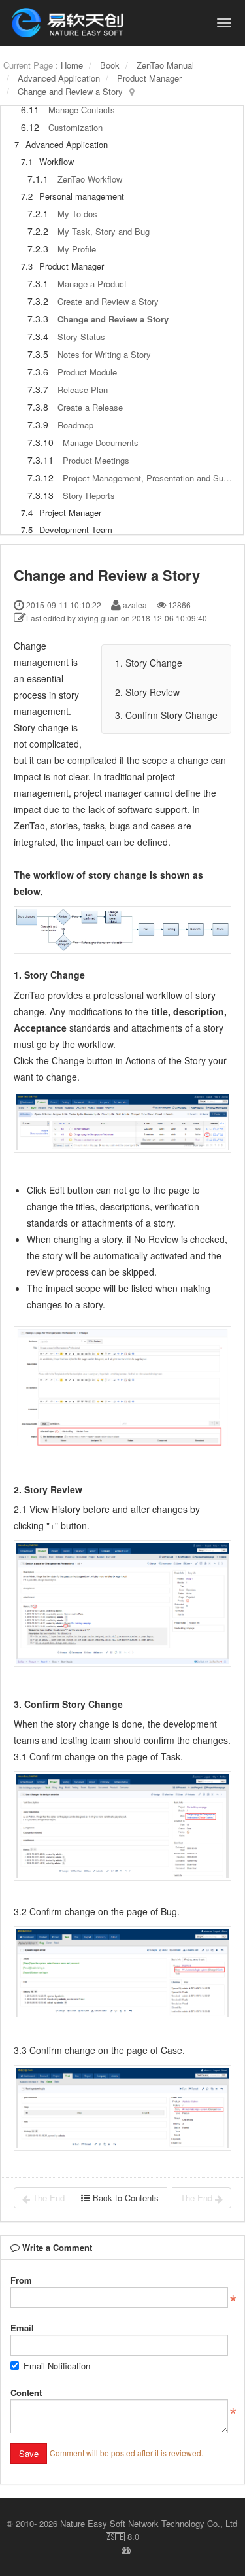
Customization (75, 127)
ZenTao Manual (165, 65)
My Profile (77, 249)
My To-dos (77, 214)
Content (26, 2393)
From (21, 2280)
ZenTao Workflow (90, 179)
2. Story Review (147, 692)
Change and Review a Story (70, 91)
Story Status (81, 337)
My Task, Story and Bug (104, 231)
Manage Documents (101, 443)
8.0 (122, 2537)
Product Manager (149, 78)
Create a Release (90, 407)
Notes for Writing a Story (104, 354)
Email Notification (57, 2366)
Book (110, 65)
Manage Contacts (82, 110)
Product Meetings (96, 460)
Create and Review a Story (108, 301)
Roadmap (75, 425)
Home (72, 65)
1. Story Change (149, 663)
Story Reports (89, 496)
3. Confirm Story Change (166, 715)
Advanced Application (59, 78)
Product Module (87, 372)
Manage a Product (92, 284)
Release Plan (83, 390)
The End (47, 2198)
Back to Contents (124, 2198)
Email (22, 2328)
